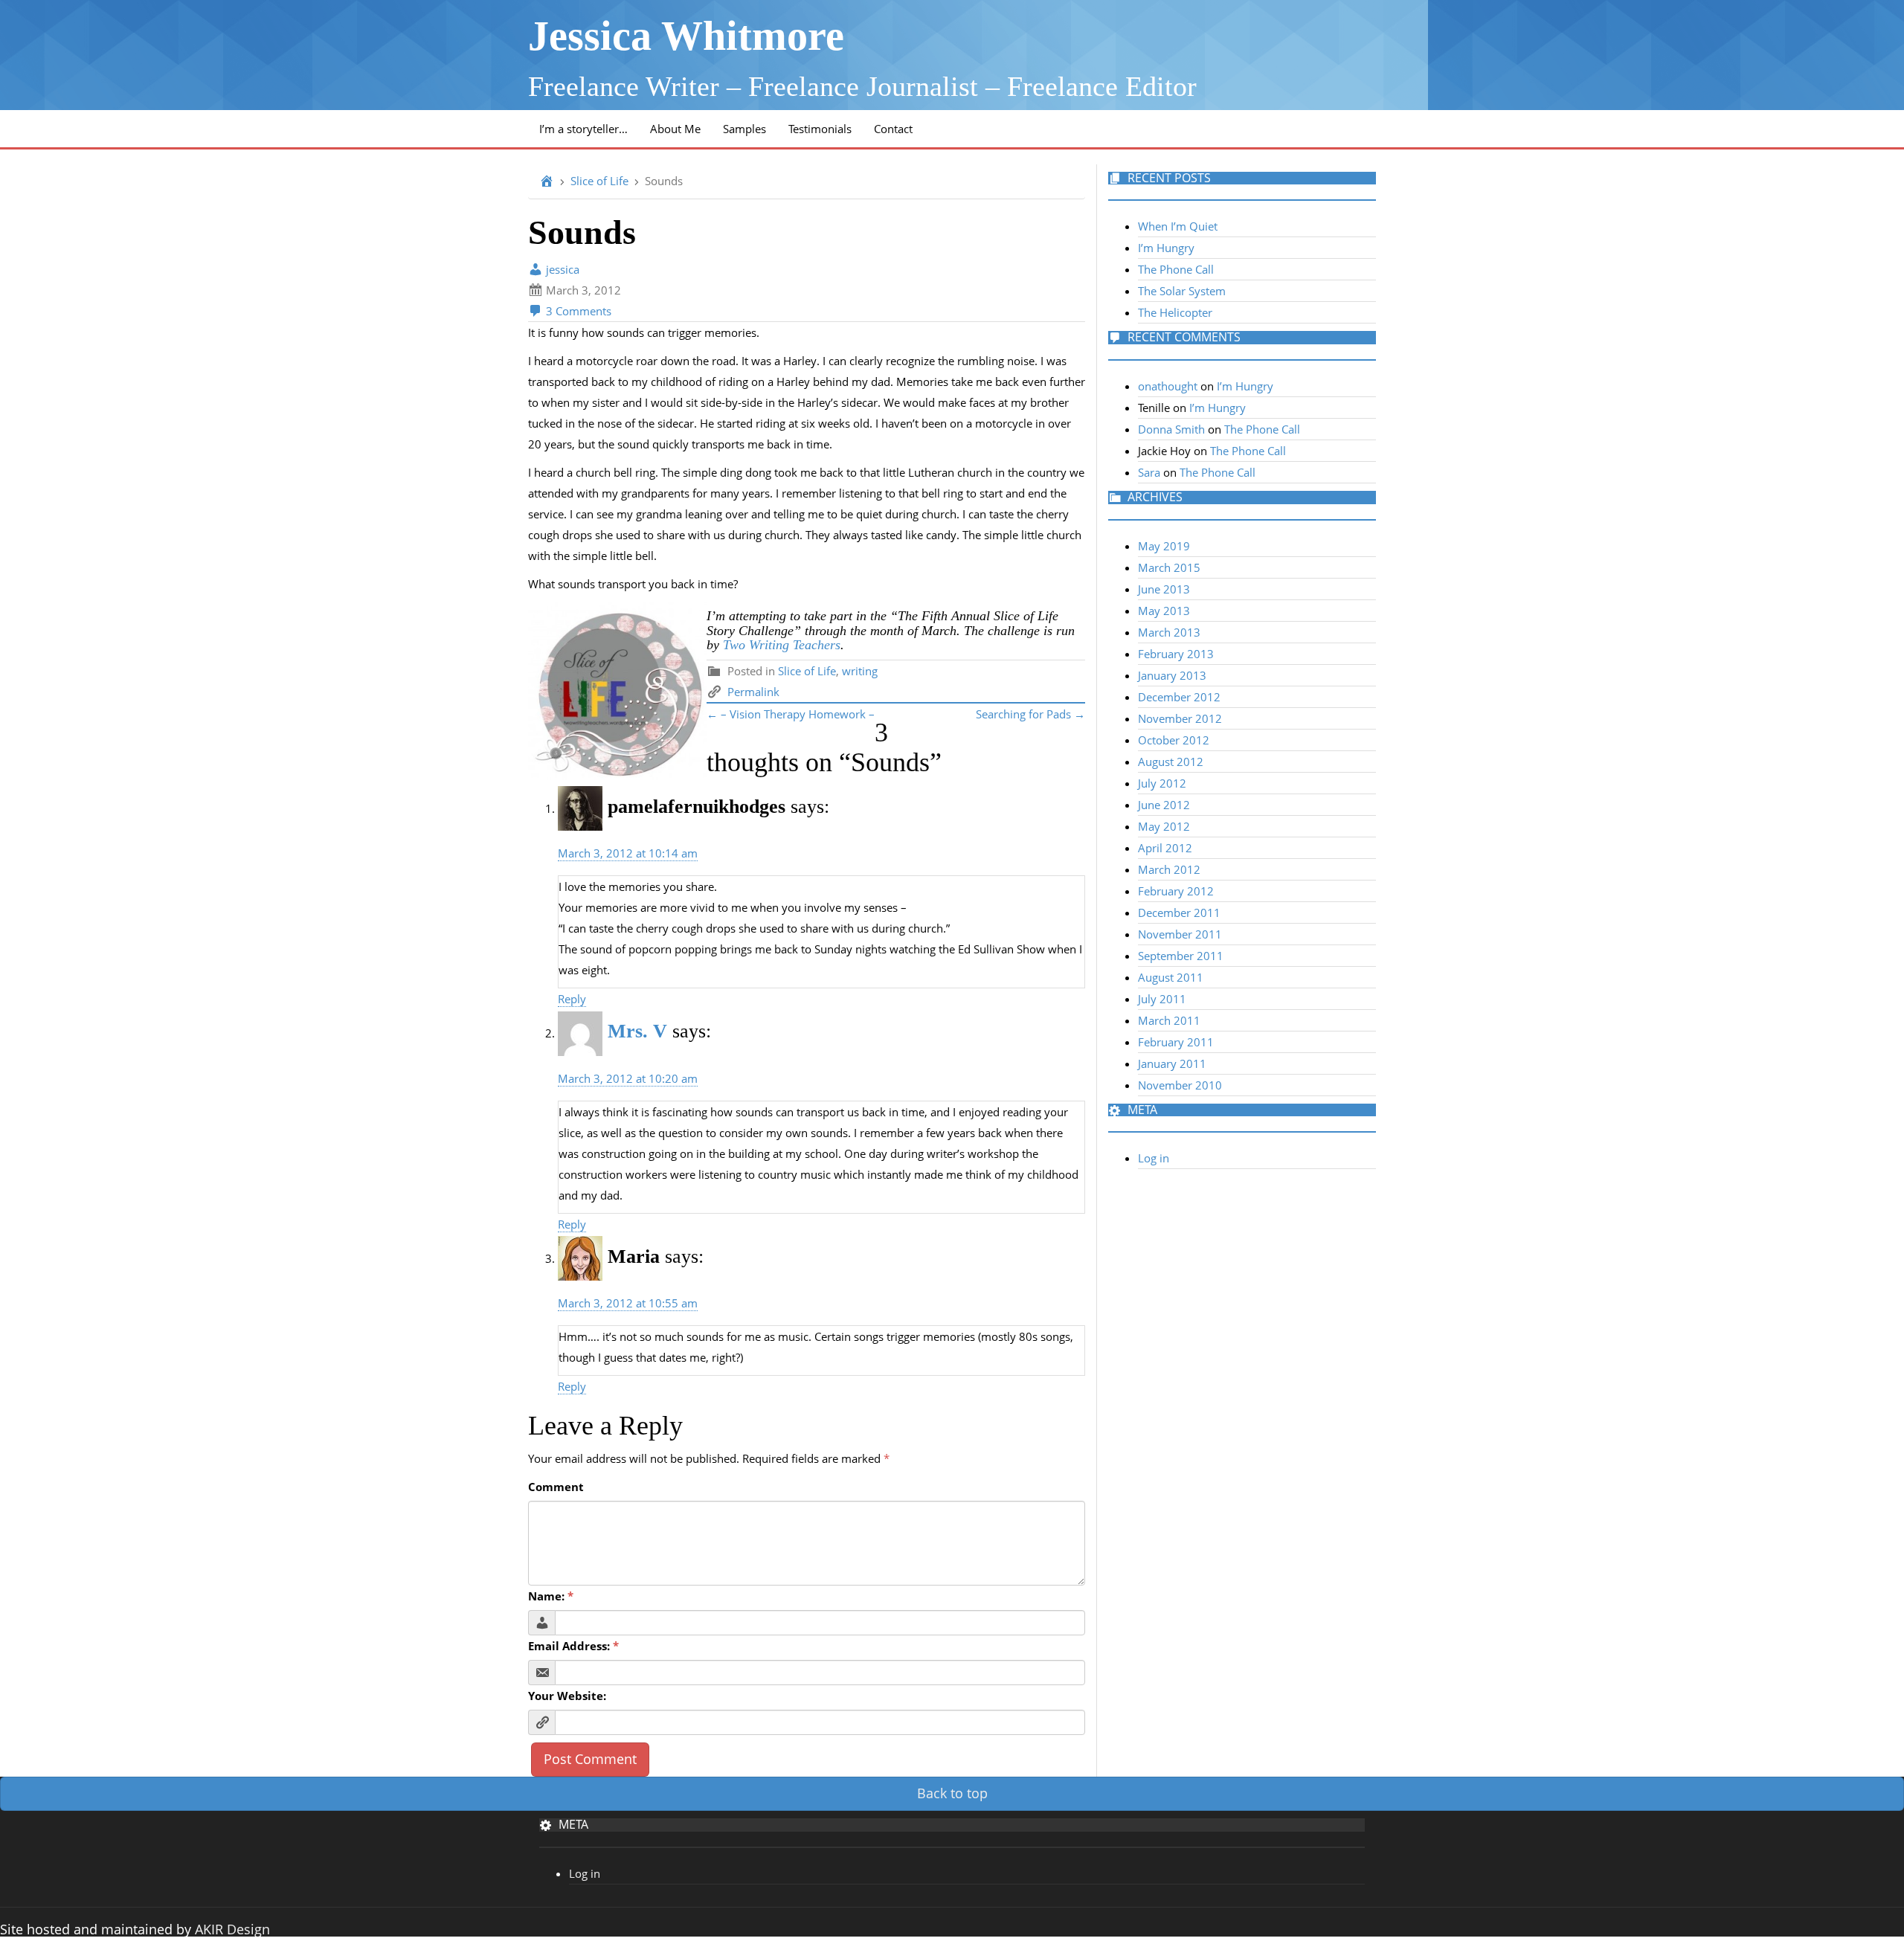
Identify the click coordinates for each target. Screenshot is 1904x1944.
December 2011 (1179, 913)
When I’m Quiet (1178, 226)
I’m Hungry (1166, 248)
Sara (1149, 472)
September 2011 (1181, 956)
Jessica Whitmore (686, 36)
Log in (1154, 1158)
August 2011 (1171, 977)
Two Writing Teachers (782, 645)
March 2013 (1169, 632)
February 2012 (1176, 891)
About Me (675, 129)
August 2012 (1171, 762)
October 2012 (1174, 740)
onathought (1168, 386)
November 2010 (1180, 1085)
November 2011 (1180, 934)
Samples (744, 129)
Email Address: (573, 1646)
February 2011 (1176, 1042)
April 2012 (1165, 848)
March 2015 (1169, 567)
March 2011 (1169, 1020)
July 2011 (1162, 999)
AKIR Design (232, 1929)
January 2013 (1172, 675)
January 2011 (1172, 1063)
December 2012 (1179, 697)
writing (860, 671)
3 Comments (577, 311)
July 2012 (1162, 783)
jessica (561, 269)
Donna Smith (1171, 429)
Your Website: (567, 1696)
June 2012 (1164, 805)
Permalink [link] (753, 692)
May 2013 (1164, 611)
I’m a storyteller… (583, 129)
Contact (893, 129)
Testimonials (820, 129)
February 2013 (1176, 654)
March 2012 (1169, 869)
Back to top (952, 1793)
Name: (551, 1596)
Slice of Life (599, 181)
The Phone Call (1176, 269)
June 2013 (1164, 589)
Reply (572, 999)
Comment (556, 1487)
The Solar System (1182, 291)
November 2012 (1180, 718)
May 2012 (1164, 826)
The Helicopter (1175, 312)
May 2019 (1164, 546)
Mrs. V (637, 1031)
